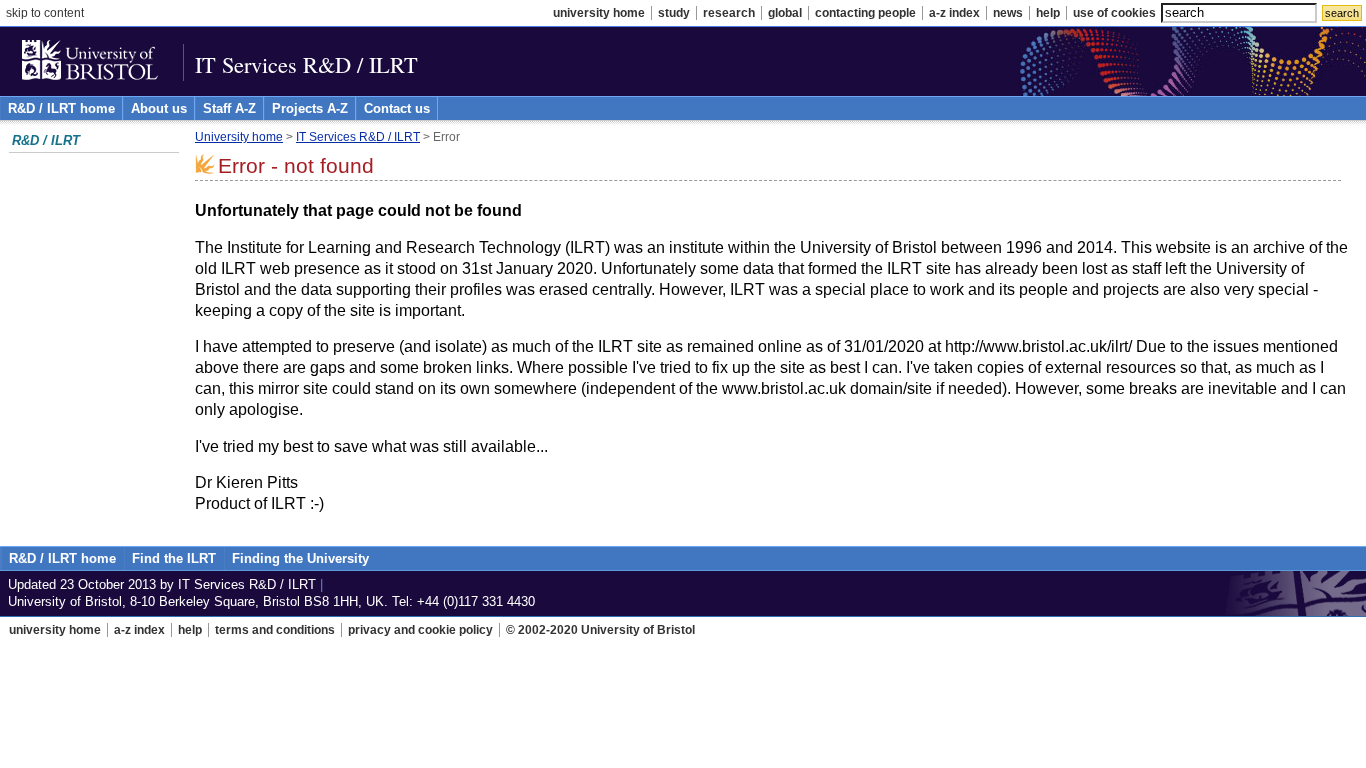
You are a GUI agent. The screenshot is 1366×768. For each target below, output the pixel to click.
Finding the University (300, 558)
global (785, 13)
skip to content (45, 13)
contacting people (865, 13)
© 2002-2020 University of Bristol (600, 630)
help (1048, 13)
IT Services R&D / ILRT (306, 64)
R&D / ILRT (46, 140)
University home (239, 137)
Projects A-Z (310, 108)
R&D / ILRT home (61, 108)
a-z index (954, 13)
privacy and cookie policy (420, 630)
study (674, 13)
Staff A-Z (229, 108)
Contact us (397, 108)
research (729, 13)
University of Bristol (92, 64)
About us (159, 108)
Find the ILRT (174, 558)
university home (599, 13)
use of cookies (1114, 13)
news (1008, 13)
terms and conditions (275, 630)
